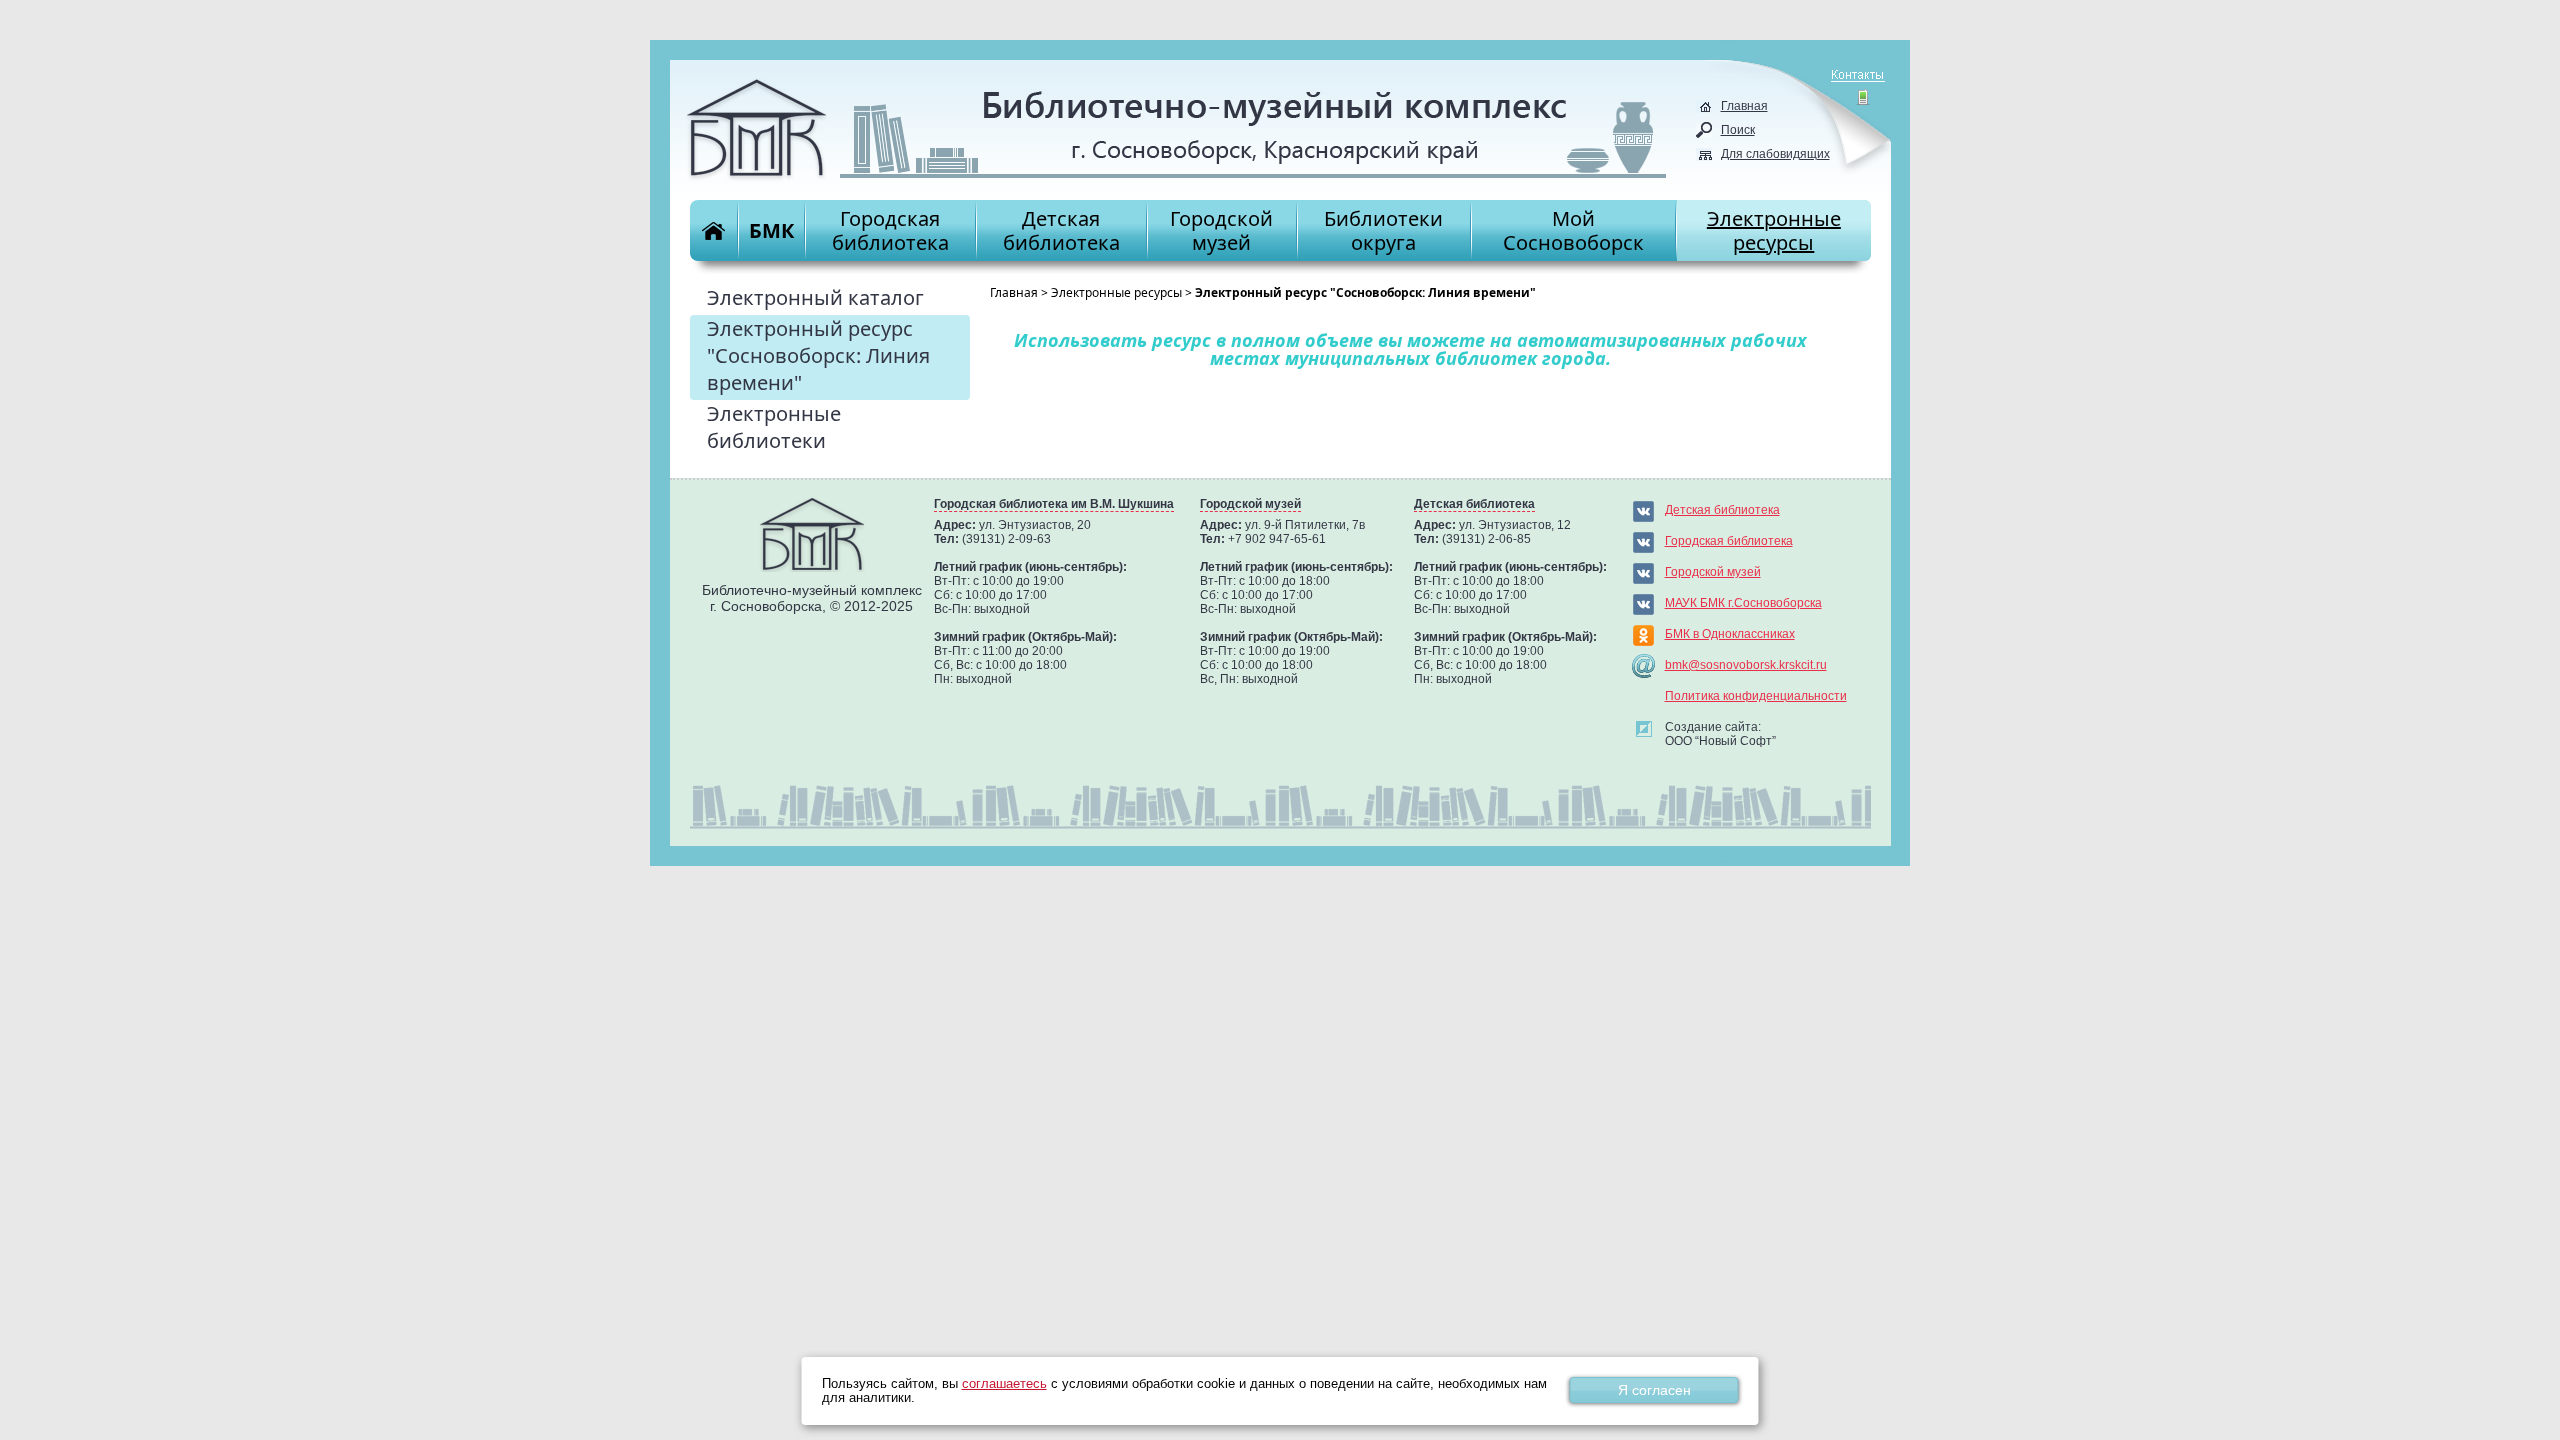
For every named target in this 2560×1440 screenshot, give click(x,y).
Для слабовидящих (1775, 154)
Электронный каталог (815, 297)
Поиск (1738, 130)
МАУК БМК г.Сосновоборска (1743, 603)
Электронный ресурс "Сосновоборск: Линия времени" (818, 355)
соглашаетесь (1004, 1384)
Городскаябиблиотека (890, 231)
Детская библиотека (1722, 510)
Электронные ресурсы (1116, 292)
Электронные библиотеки (774, 427)
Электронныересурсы (1774, 231)
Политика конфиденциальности (1756, 696)
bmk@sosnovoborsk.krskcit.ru (1746, 665)
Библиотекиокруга (1383, 231)
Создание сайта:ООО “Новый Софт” (1720, 734)
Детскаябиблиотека (1061, 231)
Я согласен (1654, 1390)
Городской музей (1713, 572)
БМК (771, 231)
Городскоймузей (1221, 231)
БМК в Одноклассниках (1730, 634)
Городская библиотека (1729, 541)
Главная (1744, 106)
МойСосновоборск (1573, 231)
